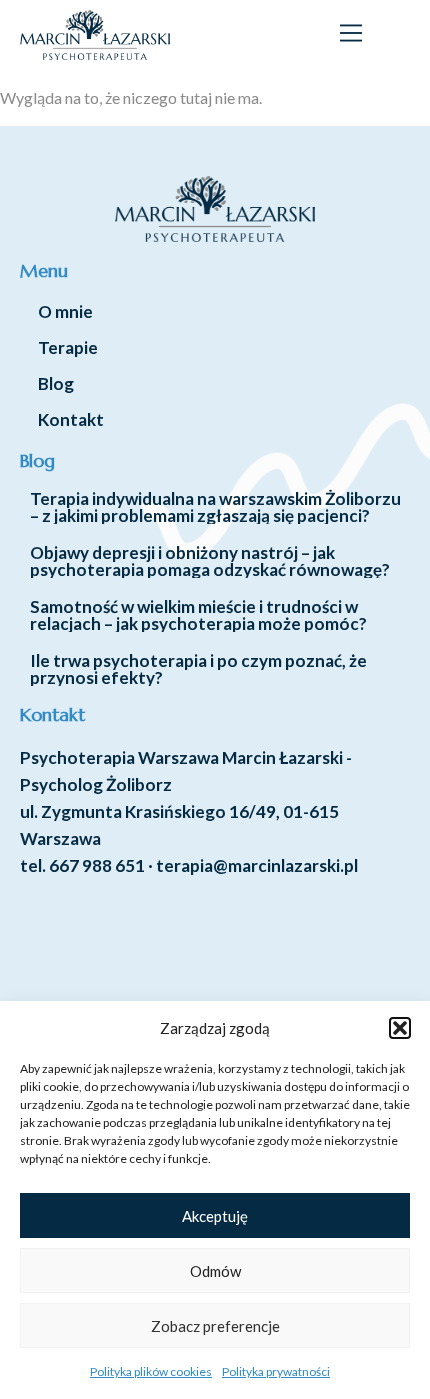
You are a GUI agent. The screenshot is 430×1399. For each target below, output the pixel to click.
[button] (400, 1028)
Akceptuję (215, 1216)
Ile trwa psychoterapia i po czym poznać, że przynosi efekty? (198, 669)
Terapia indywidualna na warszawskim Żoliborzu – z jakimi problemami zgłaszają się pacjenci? (215, 507)
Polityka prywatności (276, 1371)
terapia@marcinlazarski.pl (257, 865)
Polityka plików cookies (151, 1371)
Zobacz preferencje (215, 1326)
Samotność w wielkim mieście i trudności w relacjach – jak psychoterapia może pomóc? (198, 615)
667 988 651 (97, 865)
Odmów (215, 1271)
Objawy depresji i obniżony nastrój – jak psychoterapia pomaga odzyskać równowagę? (210, 561)
